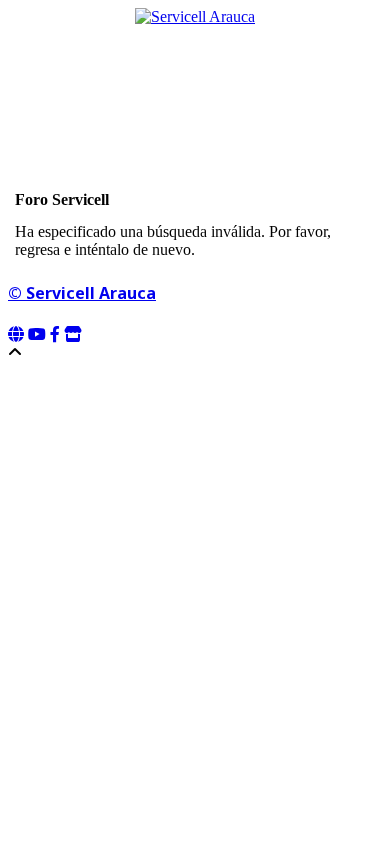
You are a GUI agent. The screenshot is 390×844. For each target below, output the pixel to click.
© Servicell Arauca (82, 293)
